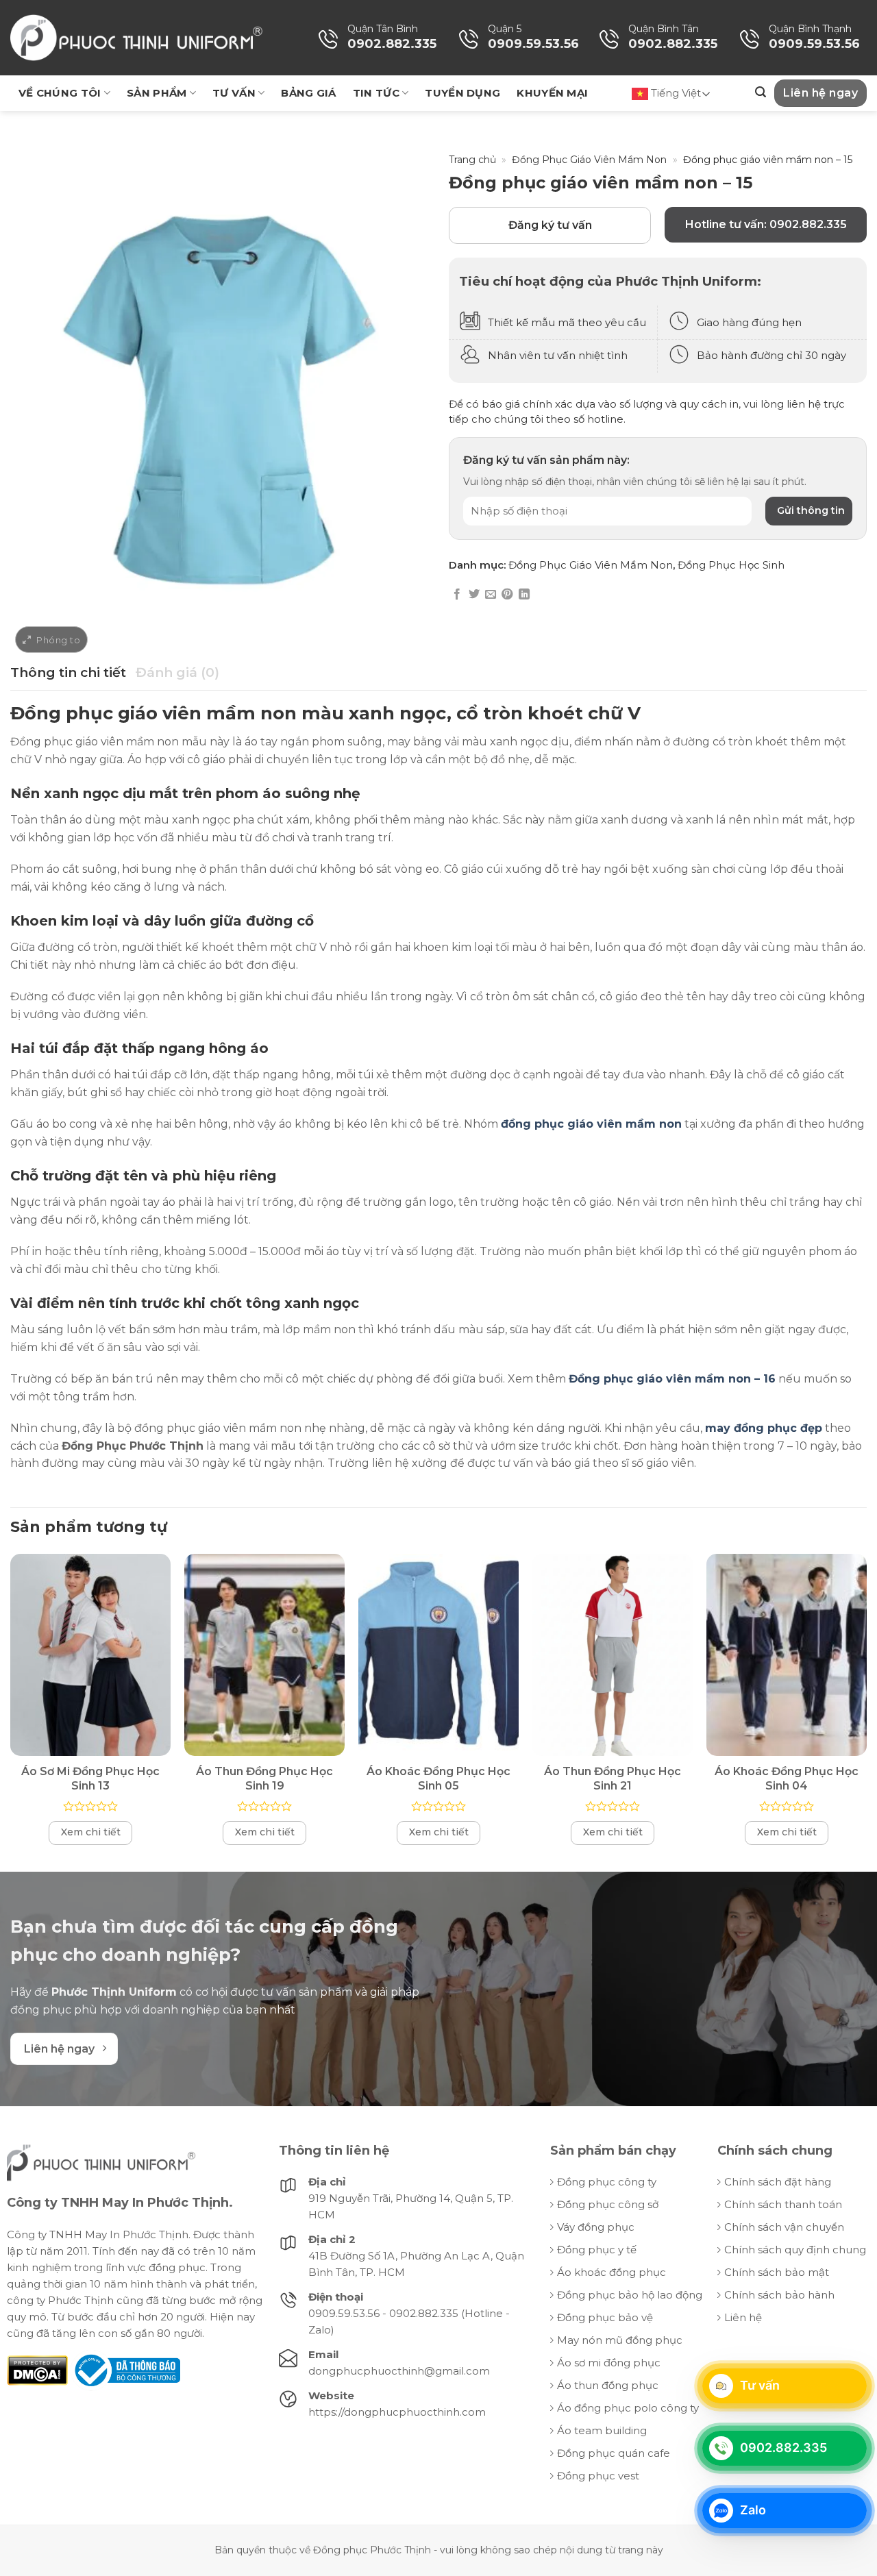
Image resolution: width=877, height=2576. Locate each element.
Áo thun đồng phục (608, 2385)
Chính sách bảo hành (779, 2295)
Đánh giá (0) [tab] (177, 672)
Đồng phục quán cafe (614, 2453)
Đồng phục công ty (607, 2182)
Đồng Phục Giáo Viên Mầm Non (589, 160)
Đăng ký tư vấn (550, 225)
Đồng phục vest (598, 2476)
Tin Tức (376, 93)
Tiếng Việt (675, 93)
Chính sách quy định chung (795, 2250)
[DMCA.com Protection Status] (37, 2369)
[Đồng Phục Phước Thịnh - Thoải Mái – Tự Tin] (136, 38)
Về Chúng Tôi (60, 93)
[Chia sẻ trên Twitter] (474, 595)
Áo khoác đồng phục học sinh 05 (438, 1779)
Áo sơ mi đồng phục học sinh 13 (90, 1779)
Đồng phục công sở (608, 2204)
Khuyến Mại (552, 93)
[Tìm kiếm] (761, 92)
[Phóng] (51, 640)
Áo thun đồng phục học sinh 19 (264, 1779)
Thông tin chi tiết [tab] (68, 672)
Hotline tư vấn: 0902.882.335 (766, 224)
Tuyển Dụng (462, 93)
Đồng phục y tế (597, 2250)
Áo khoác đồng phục (612, 2272)
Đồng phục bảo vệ (605, 2317)
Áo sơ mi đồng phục (609, 2363)
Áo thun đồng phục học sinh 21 (613, 1779)
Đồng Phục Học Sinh (731, 565)
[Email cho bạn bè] (491, 595)
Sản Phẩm (157, 93)
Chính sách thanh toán (783, 2204)
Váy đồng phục (596, 2227)
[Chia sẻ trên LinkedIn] (524, 595)
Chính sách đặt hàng (778, 2182)
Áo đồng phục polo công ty (628, 2408)
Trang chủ (472, 160)
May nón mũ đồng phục (620, 2340)
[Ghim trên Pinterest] (507, 595)
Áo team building (602, 2430)
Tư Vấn (234, 93)
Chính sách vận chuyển (784, 2227)
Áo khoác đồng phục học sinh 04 (787, 1779)
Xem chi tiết (91, 1832)
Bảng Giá (308, 93)
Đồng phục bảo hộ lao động (630, 2295)
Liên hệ (743, 2317)
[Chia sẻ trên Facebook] (457, 595)
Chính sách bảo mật (777, 2272)
